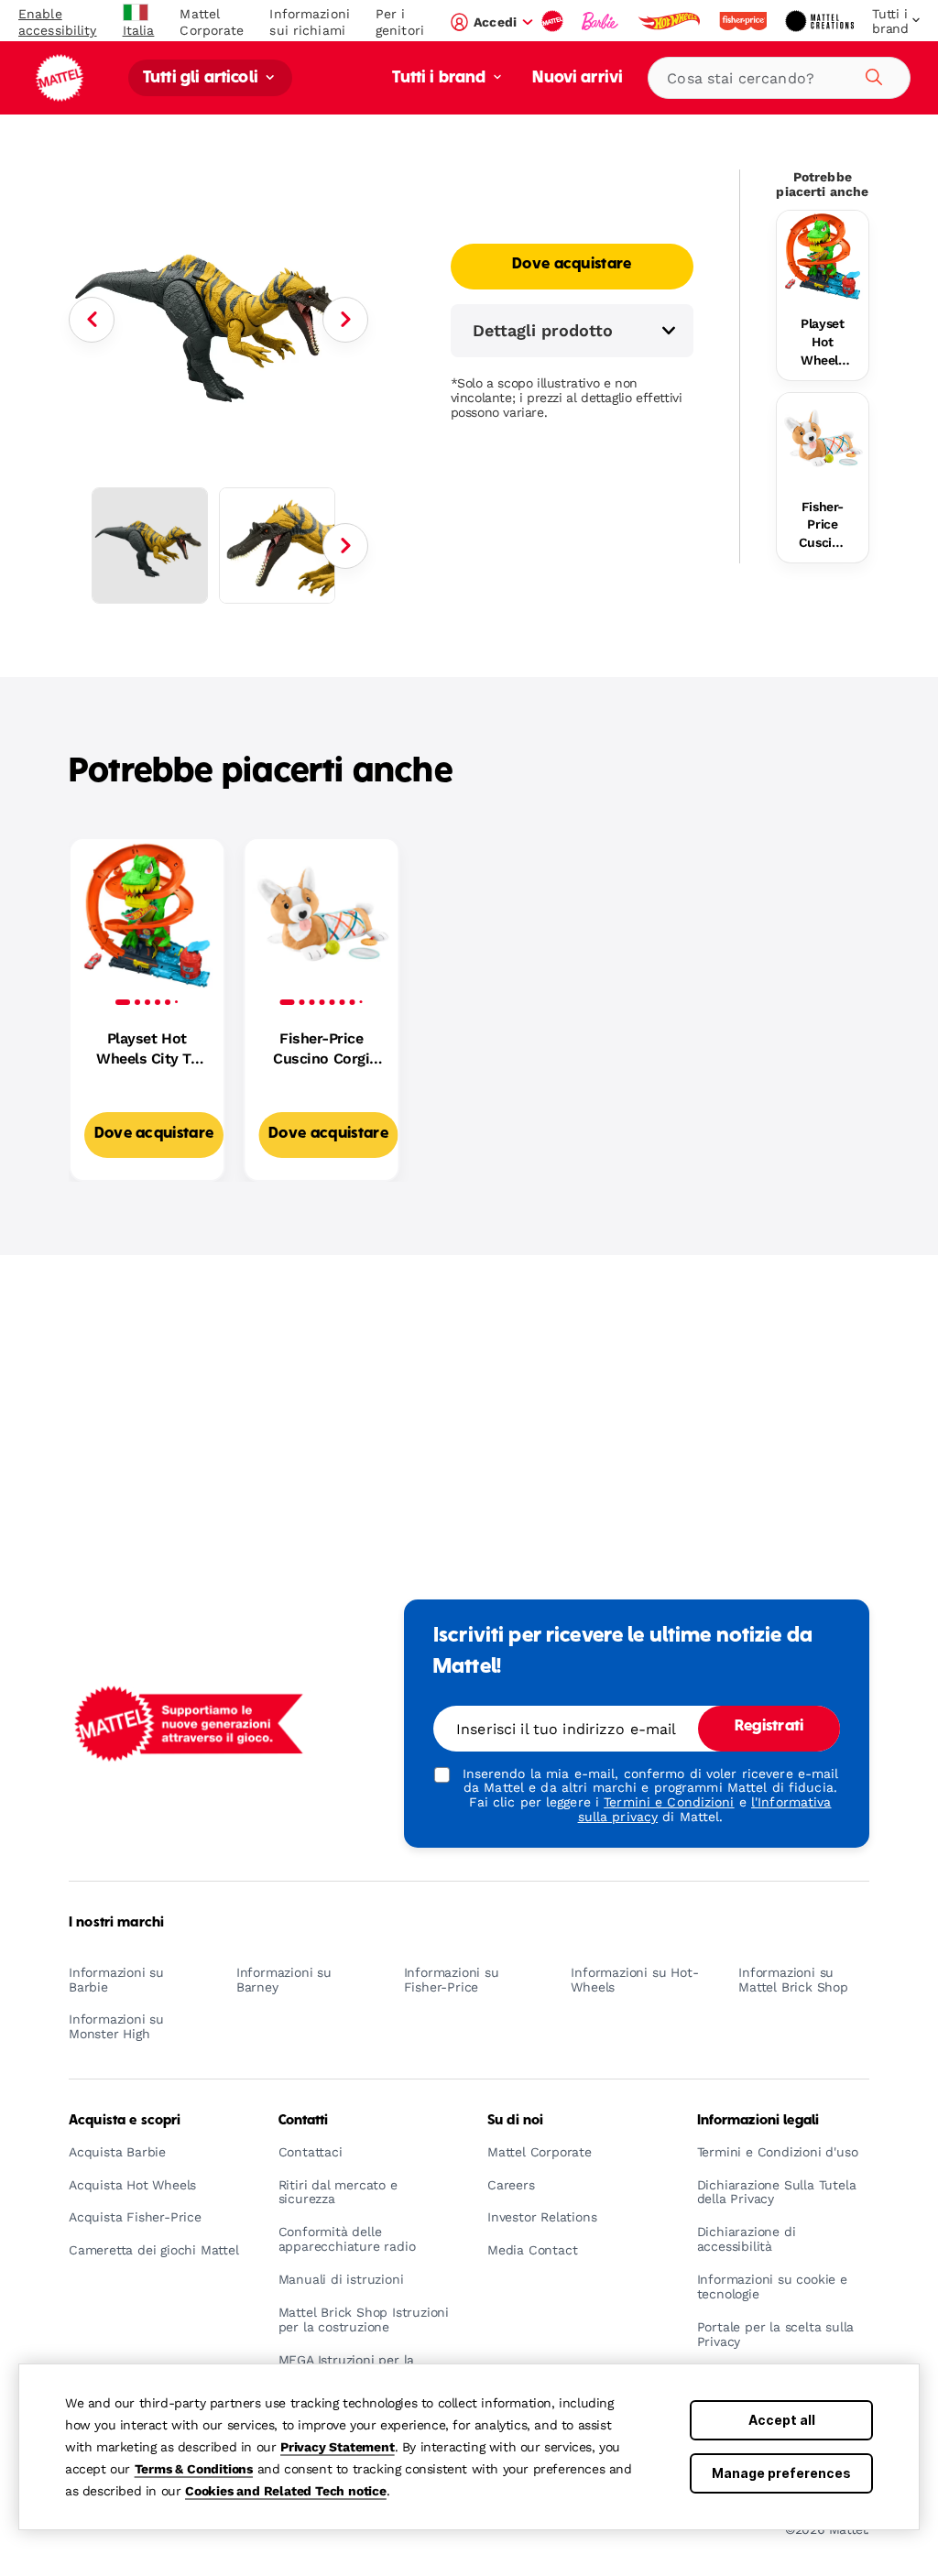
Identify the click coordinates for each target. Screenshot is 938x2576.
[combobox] (779, 78)
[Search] (871, 74)
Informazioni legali (758, 2121)
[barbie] (602, 21)
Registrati (769, 1727)
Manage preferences (781, 2473)
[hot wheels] (671, 21)
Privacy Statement (338, 2447)
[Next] (345, 320)
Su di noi (515, 2121)
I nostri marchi (116, 1923)
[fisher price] (745, 21)
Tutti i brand (441, 78)
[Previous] (92, 320)
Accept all (782, 2420)
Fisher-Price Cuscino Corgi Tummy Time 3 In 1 (823, 526)
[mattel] (554, 21)
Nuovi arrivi (578, 78)
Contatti (304, 2121)
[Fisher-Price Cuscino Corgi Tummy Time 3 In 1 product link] (823, 439)
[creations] (821, 21)
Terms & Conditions (194, 2469)
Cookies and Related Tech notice (286, 2491)
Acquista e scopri (125, 2121)
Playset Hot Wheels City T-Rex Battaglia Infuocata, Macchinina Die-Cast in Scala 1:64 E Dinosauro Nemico (823, 343)
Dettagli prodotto (543, 330)
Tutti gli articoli (202, 78)
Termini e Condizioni (669, 1802)
